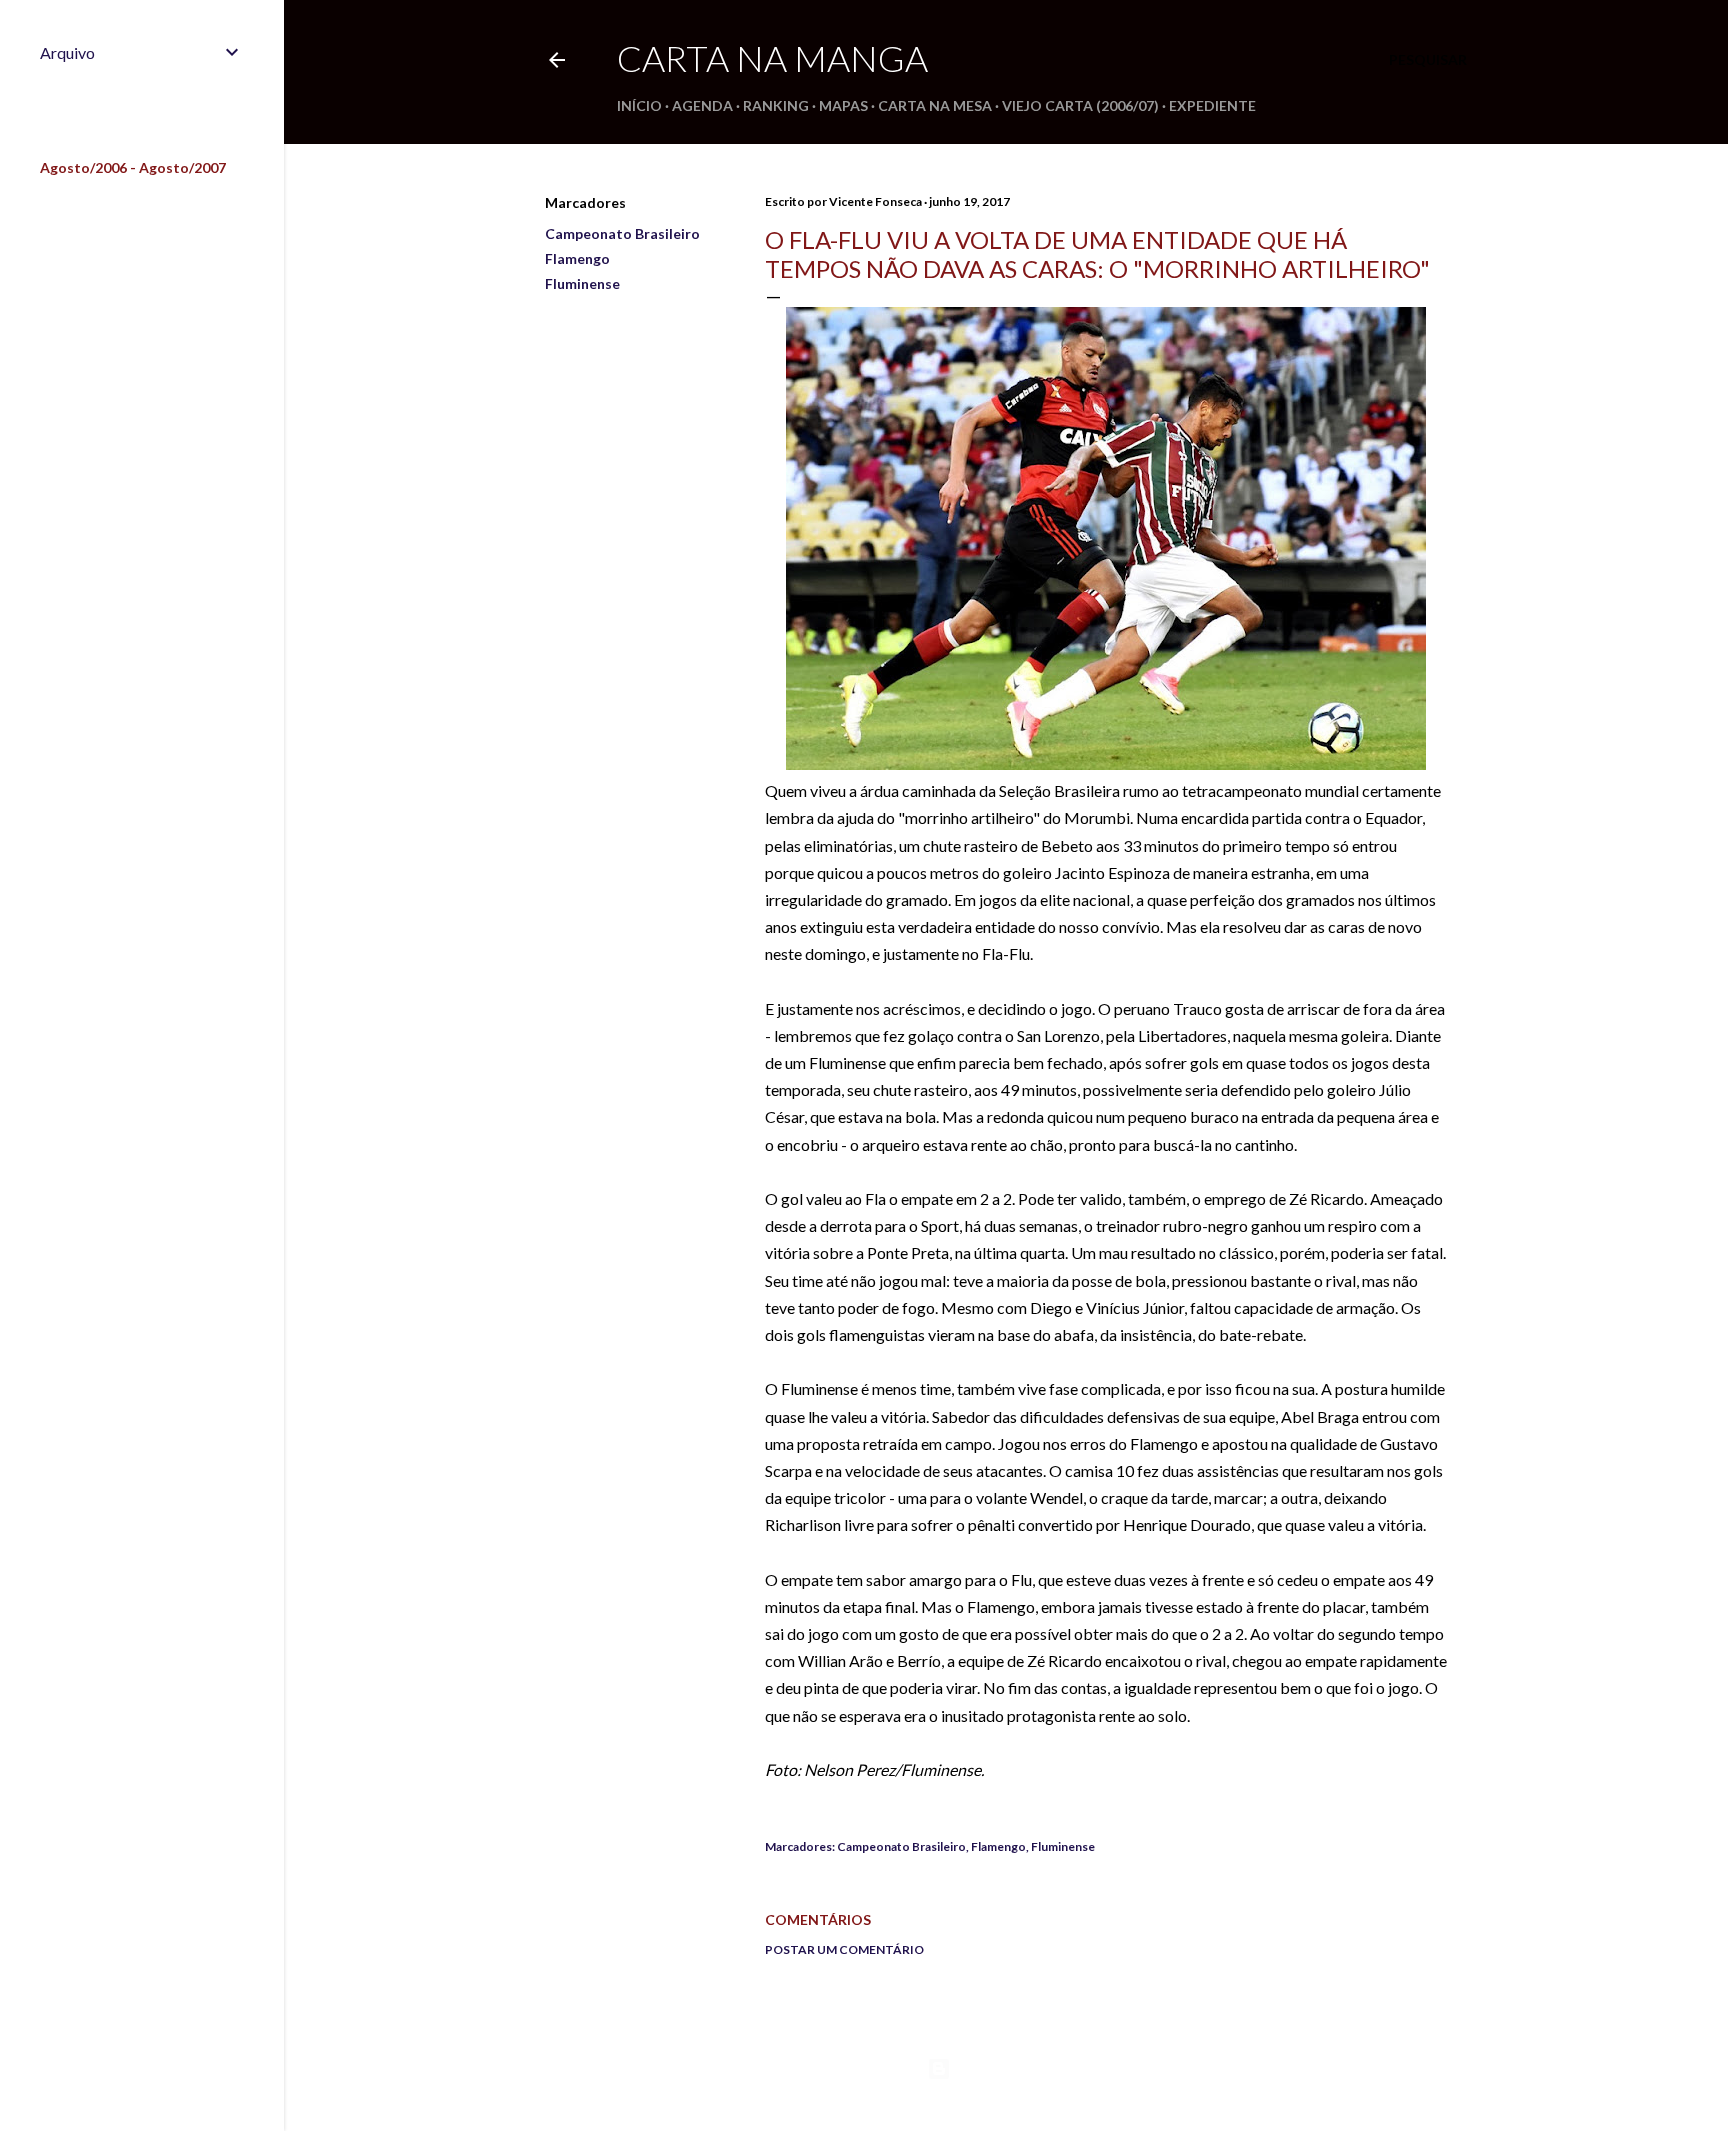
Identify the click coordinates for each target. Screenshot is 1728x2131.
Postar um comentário (844, 1949)
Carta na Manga (772, 58)
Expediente (1212, 105)
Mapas (843, 105)
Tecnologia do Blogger (1022, 2068)
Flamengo (577, 258)
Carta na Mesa (935, 105)
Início (639, 105)
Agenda (702, 105)
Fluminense (582, 283)
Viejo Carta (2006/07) (1080, 105)
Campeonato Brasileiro (622, 233)
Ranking (776, 105)
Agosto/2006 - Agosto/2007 (133, 167)
